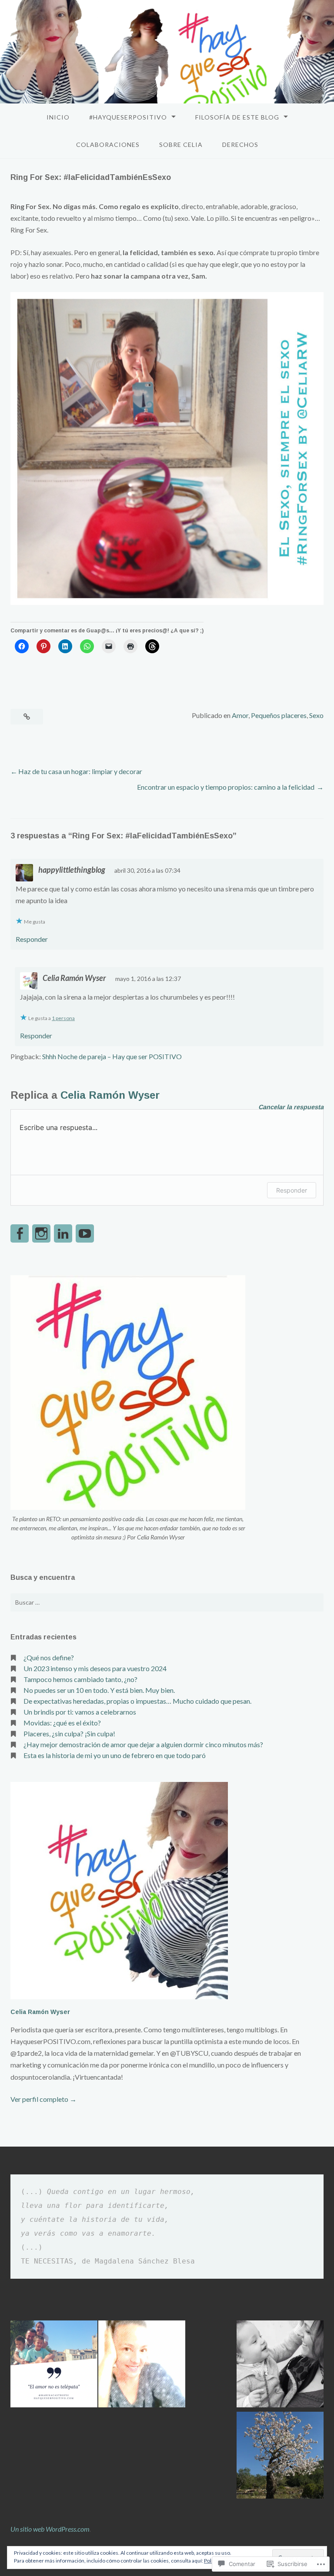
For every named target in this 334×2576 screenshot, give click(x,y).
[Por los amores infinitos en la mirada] (280, 2365)
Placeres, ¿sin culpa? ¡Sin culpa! (69, 1733)
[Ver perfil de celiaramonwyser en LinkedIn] (63, 1233)
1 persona (63, 1018)
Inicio (58, 117)
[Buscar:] (167, 1602)
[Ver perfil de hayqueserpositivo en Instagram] (41, 1233)
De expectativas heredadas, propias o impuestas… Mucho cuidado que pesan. (137, 1701)
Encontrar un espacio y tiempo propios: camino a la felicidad (226, 787)
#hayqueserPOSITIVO (128, 117)
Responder (32, 939)
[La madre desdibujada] (142, 2365)
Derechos (240, 145)
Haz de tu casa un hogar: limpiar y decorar (80, 771)
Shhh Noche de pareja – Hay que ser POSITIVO (112, 1056)
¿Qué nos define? (49, 1657)
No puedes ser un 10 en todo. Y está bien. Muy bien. (99, 1690)
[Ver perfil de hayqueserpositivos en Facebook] (20, 1233)
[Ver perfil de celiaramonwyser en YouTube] (85, 1233)
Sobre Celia (181, 145)
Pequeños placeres (279, 715)
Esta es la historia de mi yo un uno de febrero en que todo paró (115, 1755)
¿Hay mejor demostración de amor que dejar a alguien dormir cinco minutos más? (143, 1744)
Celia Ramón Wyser (74, 978)
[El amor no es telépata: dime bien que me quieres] (54, 2365)
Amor (240, 715)
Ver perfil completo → (43, 2099)
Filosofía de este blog (237, 117)
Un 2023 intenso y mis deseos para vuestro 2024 (95, 1668)
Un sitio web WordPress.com (50, 2529)
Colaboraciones (108, 145)
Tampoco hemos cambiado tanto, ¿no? (80, 1679)
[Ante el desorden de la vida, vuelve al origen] (280, 2456)
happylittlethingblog (72, 870)
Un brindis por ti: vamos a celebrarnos (80, 1712)
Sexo (316, 715)
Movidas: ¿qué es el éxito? (62, 1723)
